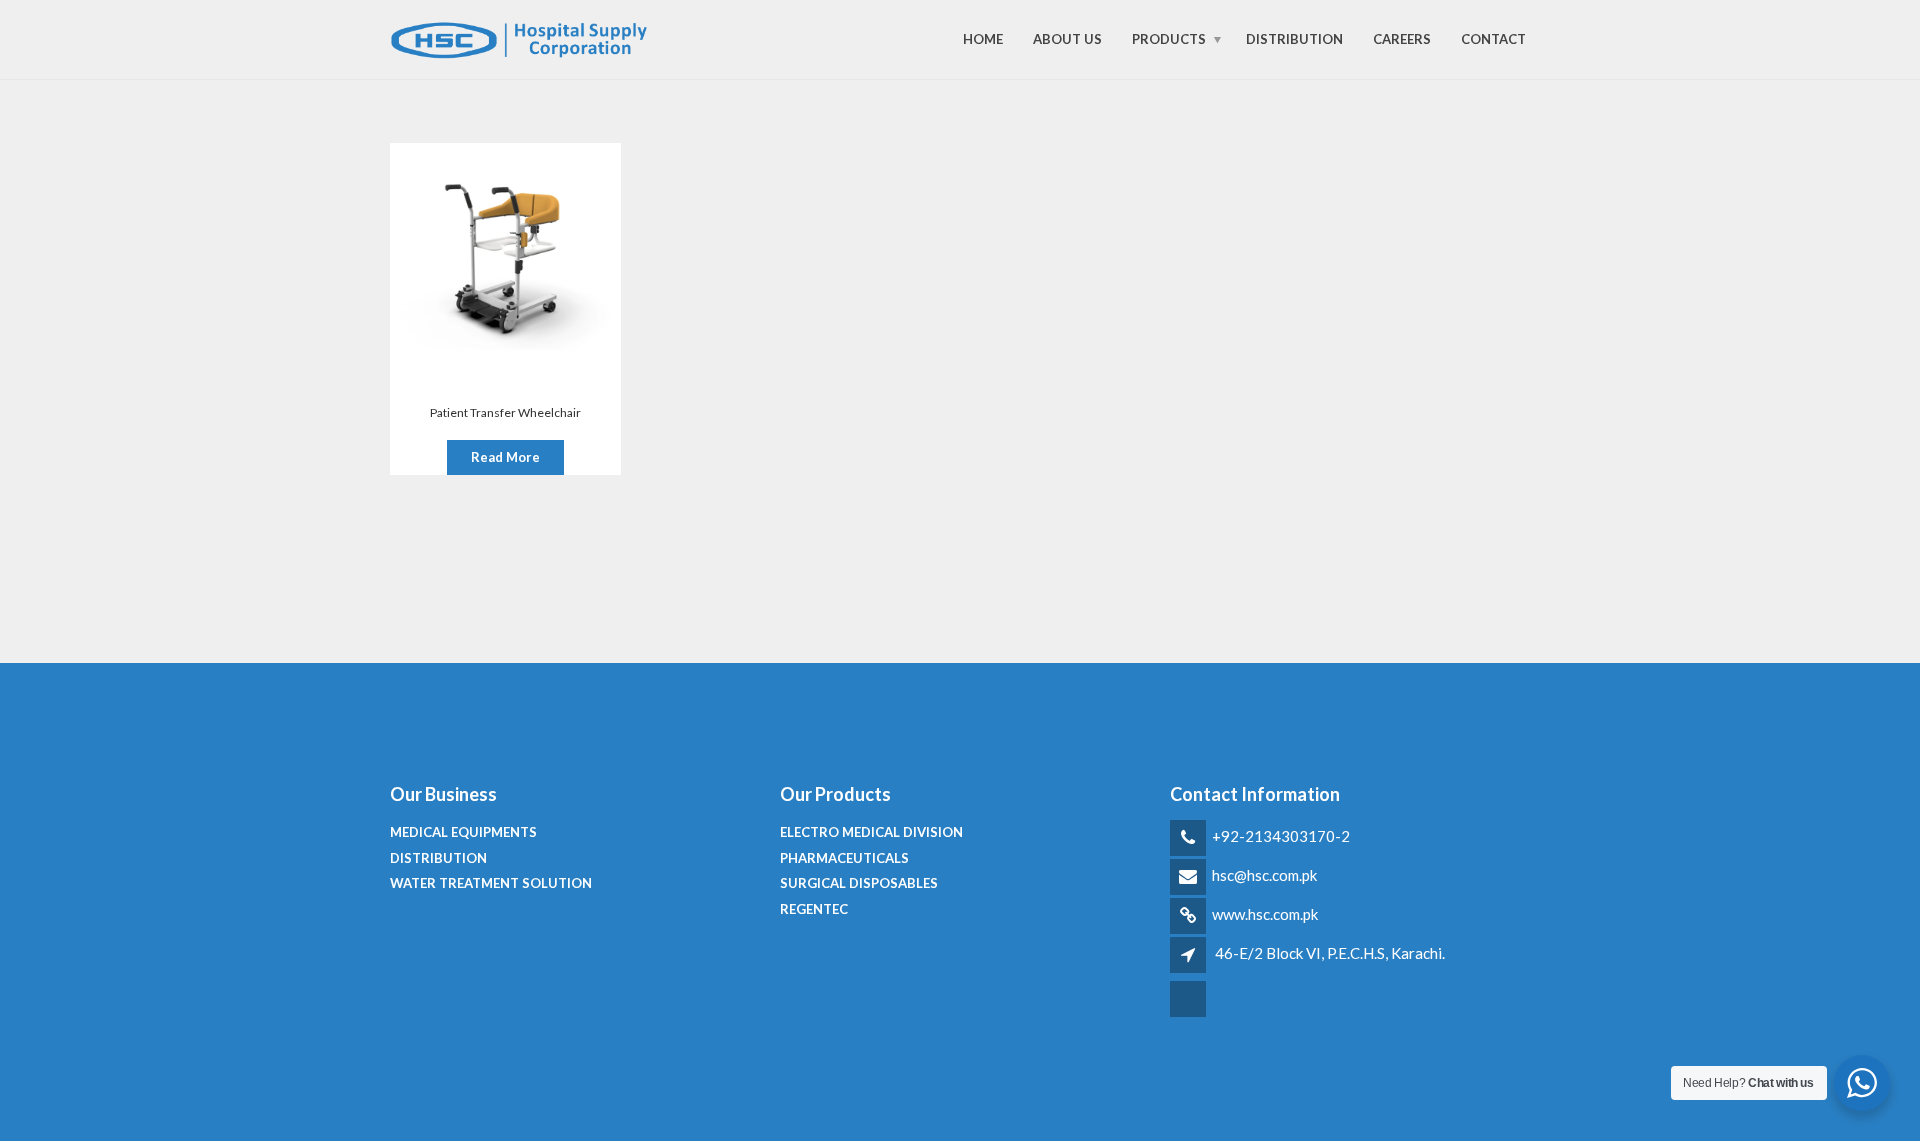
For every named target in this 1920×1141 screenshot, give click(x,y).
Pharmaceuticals (844, 858)
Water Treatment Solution (491, 883)
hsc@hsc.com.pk (1264, 875)
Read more (505, 457)
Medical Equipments (463, 832)
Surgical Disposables (859, 883)
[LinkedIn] (1189, 1014)
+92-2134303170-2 (1281, 836)
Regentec (814, 909)
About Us (1067, 39)
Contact (1493, 39)
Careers (1402, 39)
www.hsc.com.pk (1265, 914)
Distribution (1294, 39)
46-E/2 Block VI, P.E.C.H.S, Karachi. (1330, 953)
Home (983, 39)
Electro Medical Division (871, 832)
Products (1169, 39)
